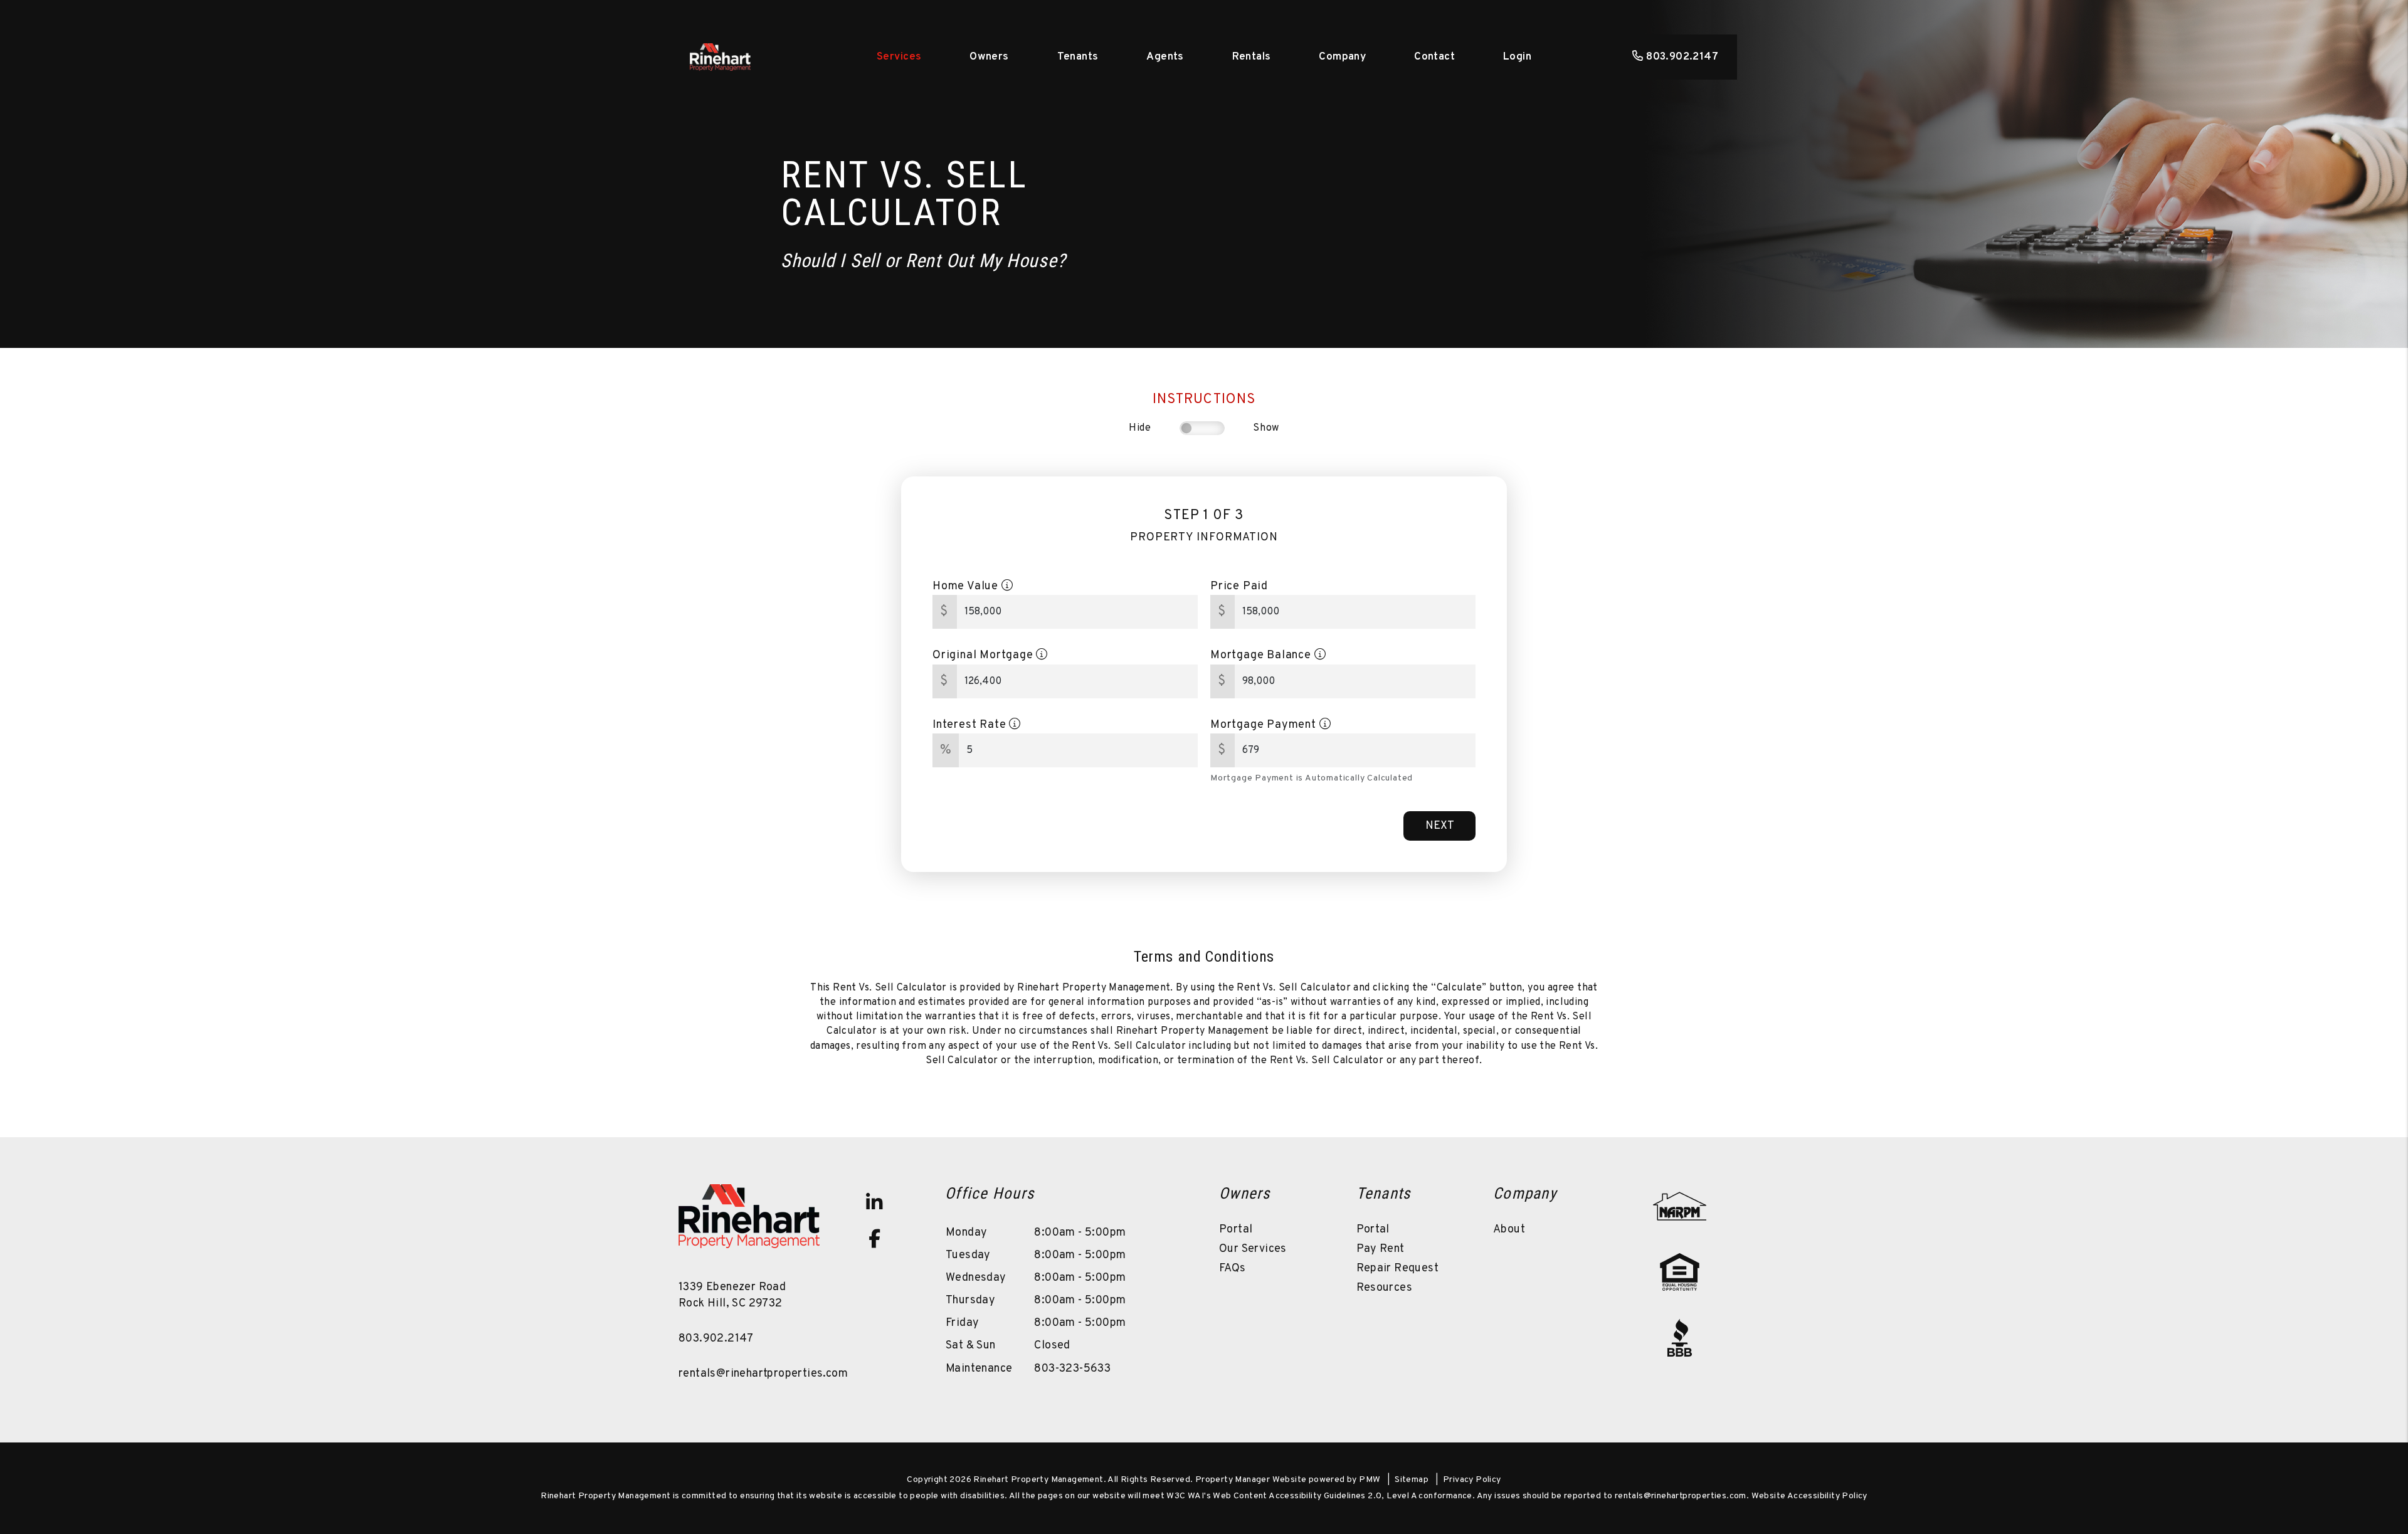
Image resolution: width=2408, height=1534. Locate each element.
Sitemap (1412, 1480)
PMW (1370, 1480)
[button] (874, 1202)
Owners (989, 57)
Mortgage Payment (1265, 725)
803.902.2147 (1682, 57)
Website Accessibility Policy (1809, 1496)
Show (1266, 428)
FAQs (1233, 1269)
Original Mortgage (984, 655)
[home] (720, 57)
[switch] (1202, 428)
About (1509, 1230)
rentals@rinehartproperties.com (763, 1374)
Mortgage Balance (1262, 655)
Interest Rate (971, 725)
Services (899, 57)
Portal (1236, 1230)
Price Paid (1239, 586)
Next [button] (1440, 826)
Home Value (967, 586)
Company (1342, 57)
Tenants (1078, 57)
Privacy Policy (1472, 1480)
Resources (1385, 1288)
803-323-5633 (1072, 1369)
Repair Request (1398, 1269)
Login (1517, 57)
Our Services (1253, 1249)
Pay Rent (1381, 1249)
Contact (1434, 57)
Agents (1165, 57)
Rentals (1252, 57)
